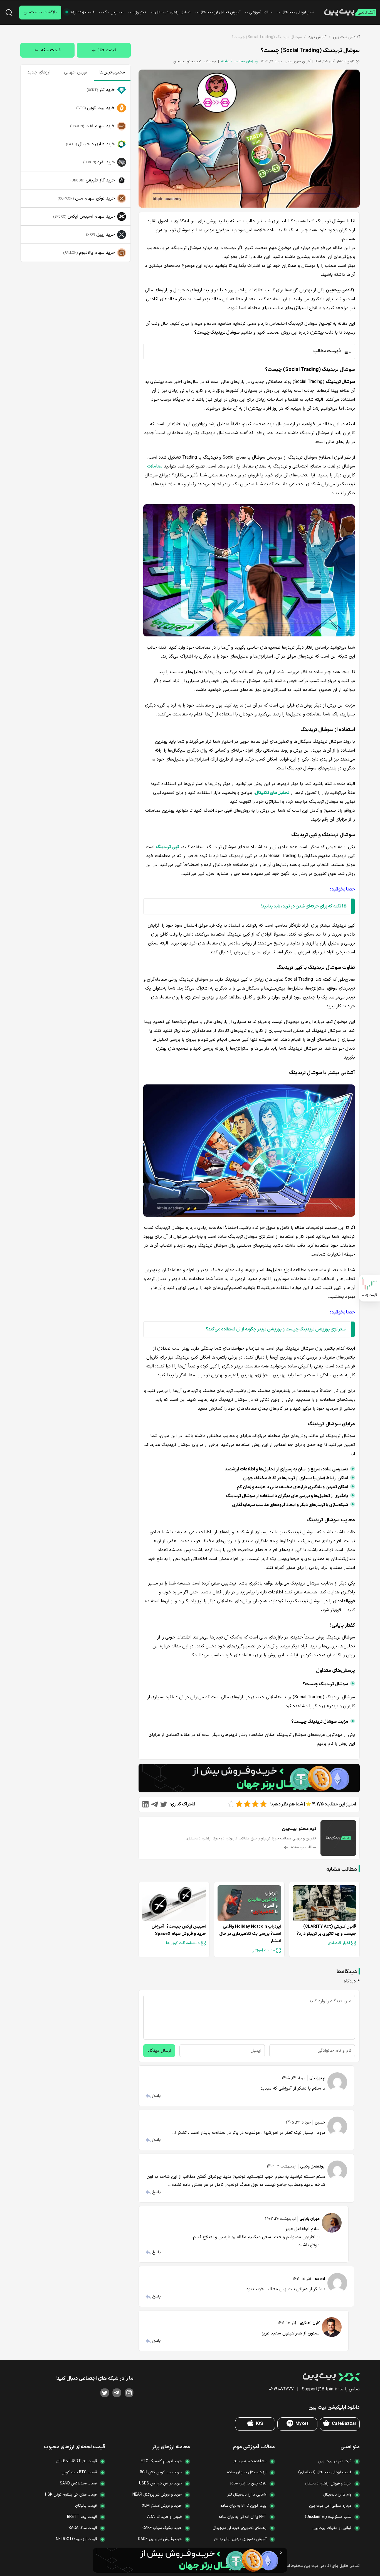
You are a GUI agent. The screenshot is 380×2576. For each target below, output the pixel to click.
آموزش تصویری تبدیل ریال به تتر (240, 2539)
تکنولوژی (139, 12)
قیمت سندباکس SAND (78, 2483)
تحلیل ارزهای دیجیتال (173, 12)
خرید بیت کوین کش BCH (161, 2472)
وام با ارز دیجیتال (337, 2495)
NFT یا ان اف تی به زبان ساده (242, 2517)
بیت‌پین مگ (113, 12)
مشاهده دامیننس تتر (250, 2461)
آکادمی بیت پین (346, 37)
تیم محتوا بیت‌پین (187, 61)
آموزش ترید (317, 37)
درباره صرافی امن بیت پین (330, 2506)
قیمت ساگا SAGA (83, 2528)
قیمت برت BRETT (82, 2517)
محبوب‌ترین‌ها (112, 72)
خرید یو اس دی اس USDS (160, 2483)
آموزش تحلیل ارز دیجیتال (220, 12)
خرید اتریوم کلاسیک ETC (161, 2461)
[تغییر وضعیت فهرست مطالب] (248, 351)
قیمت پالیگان (86, 2506)
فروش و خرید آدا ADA (164, 2517)
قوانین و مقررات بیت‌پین (332, 2528)
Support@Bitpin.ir (319, 2389)
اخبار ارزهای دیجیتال (298, 12)
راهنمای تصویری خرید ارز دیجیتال (240, 2528)
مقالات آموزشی (261, 12)
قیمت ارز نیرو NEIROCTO (76, 2539)
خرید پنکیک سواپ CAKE (162, 2528)
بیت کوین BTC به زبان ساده (243, 2506)
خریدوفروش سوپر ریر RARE (160, 2539)
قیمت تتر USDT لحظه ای (76, 2461)
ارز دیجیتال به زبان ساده (247, 2472)
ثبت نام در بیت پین (335, 2461)
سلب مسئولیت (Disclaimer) (328, 2517)
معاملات (155, 466)
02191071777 (281, 2389)
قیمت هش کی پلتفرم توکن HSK (71, 2495)
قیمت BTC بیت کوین (79, 2472)
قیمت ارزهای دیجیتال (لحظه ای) (325, 2472)
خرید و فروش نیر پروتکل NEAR (157, 2495)
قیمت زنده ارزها (82, 12)
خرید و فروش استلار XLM (162, 2506)
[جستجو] (9, 13)
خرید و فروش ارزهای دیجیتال (328, 2483)
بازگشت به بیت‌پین (40, 12)
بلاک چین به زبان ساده (248, 2483)
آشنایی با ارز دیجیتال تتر (247, 2495)
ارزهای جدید (39, 72)
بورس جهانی (76, 72)
